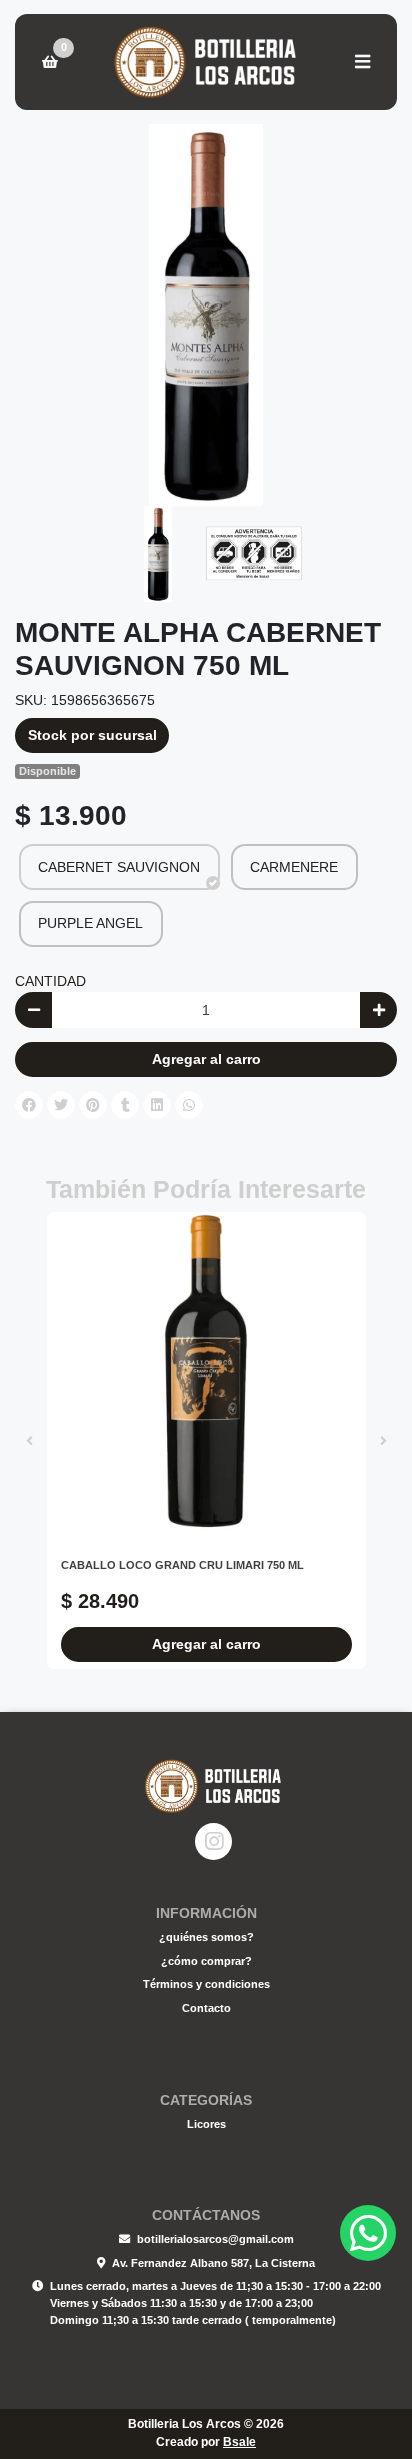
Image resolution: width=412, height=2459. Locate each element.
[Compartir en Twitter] (61, 1105)
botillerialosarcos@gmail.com (215, 2239)
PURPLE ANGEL (90, 923)
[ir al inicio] (213, 1786)
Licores (206, 2124)
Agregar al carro (206, 1059)
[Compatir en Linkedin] (157, 1105)
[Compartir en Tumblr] (125, 1105)
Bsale (239, 2442)
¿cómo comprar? (206, 1961)
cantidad (50, 981)
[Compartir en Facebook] (29, 1105)
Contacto (206, 2008)
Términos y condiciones (206, 1984)
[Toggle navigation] (362, 62)
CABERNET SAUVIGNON (119, 867)
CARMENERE (294, 867)
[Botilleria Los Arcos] (206, 62)
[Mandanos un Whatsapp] (368, 2233)
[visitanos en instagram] (213, 1841)
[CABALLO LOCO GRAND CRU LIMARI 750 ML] (206, 1371)
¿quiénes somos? (206, 1937)
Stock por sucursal (92, 735)
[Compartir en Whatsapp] (189, 1105)
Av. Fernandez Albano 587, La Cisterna (213, 2263)
